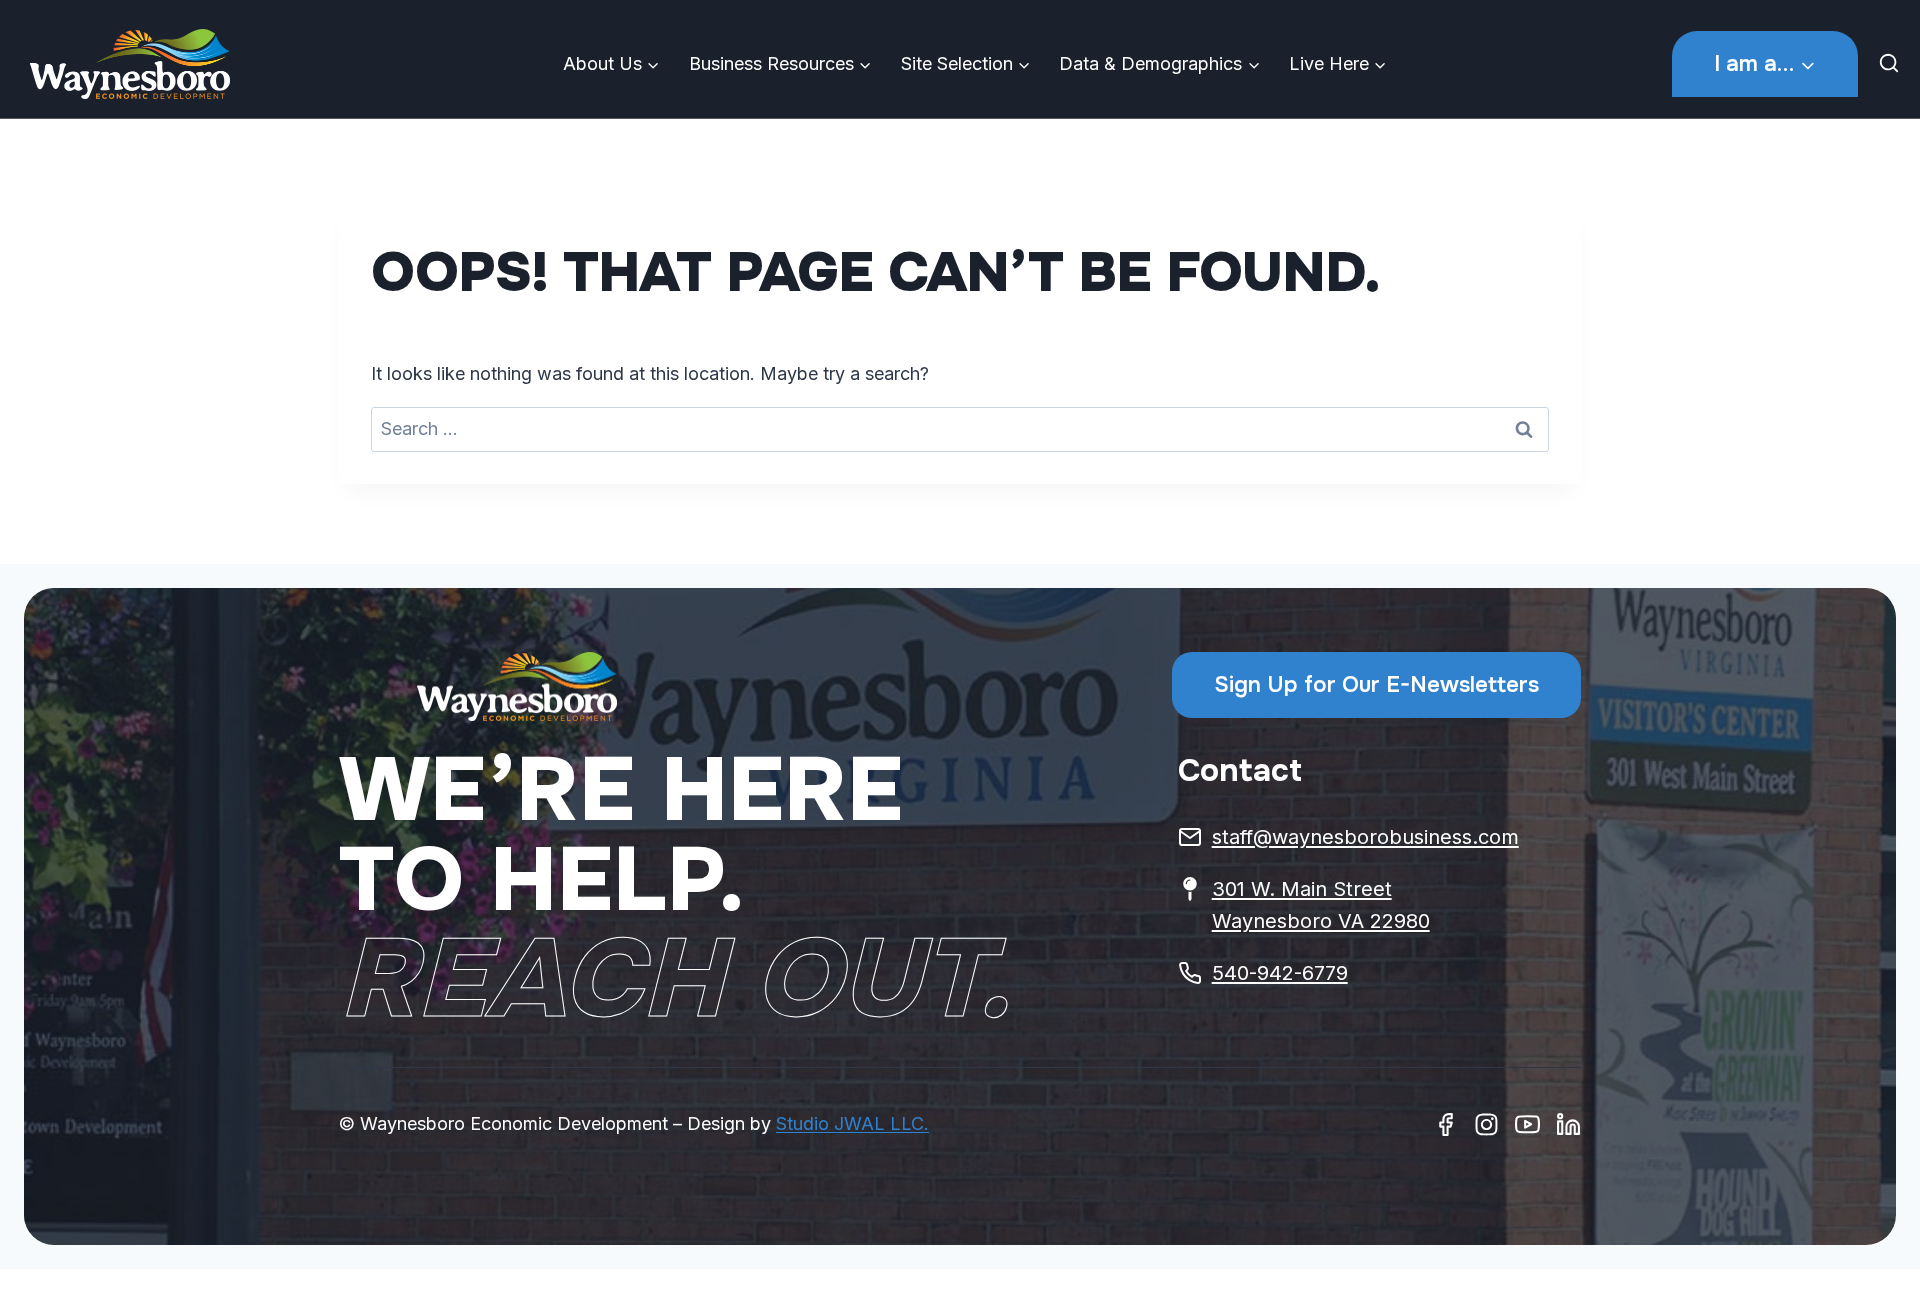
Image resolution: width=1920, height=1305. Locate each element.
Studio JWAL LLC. (852, 1123)
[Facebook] (1445, 1124)
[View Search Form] (1894, 64)
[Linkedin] (1568, 1124)
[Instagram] (1486, 1124)
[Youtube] (1527, 1124)
